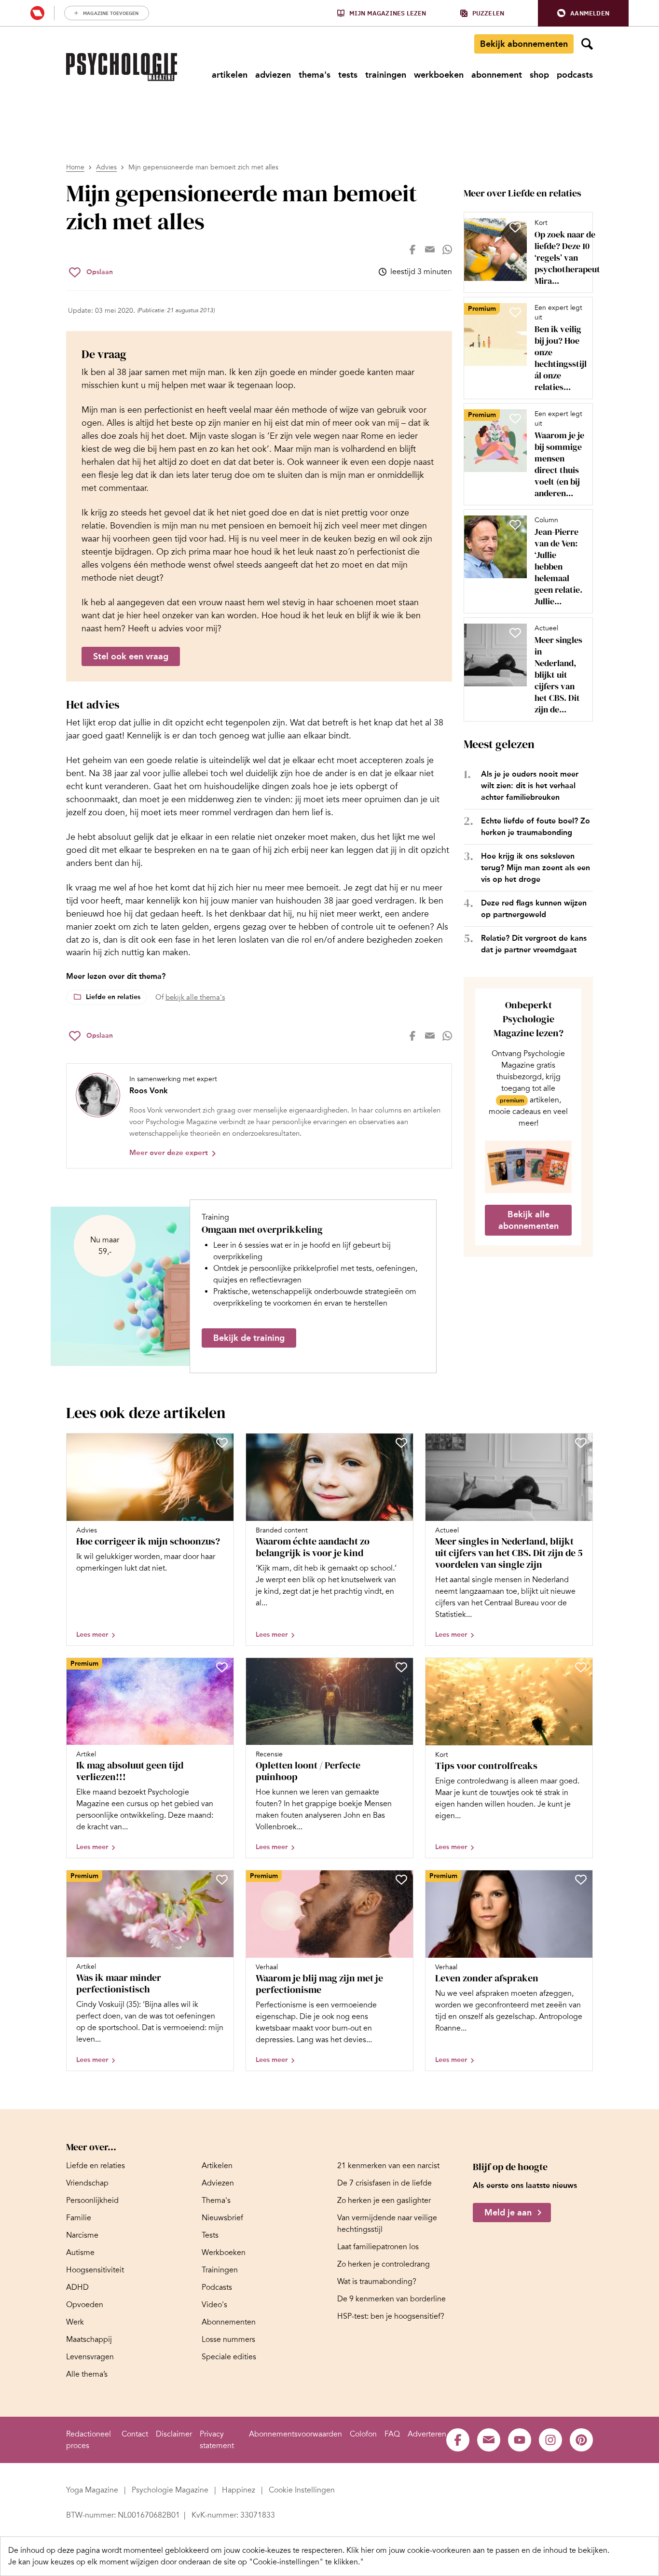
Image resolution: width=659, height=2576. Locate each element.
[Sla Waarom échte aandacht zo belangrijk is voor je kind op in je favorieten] (401, 1443)
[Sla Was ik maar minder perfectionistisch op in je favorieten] (222, 1880)
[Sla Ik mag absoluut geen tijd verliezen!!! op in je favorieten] (222, 1667)
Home (75, 167)
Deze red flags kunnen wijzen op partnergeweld (534, 909)
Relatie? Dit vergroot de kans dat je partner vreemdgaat (534, 944)
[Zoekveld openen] (587, 44)
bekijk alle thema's (195, 997)
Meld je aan (508, 2213)
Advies (106, 167)
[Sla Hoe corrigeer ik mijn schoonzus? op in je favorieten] (222, 1443)
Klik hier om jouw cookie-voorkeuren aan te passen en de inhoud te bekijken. (478, 2550)
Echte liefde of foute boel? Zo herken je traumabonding (535, 827)
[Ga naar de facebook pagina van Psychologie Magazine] (458, 2440)
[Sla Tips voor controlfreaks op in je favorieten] (581, 1667)
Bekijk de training (249, 1338)
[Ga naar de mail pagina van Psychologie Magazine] (489, 2440)
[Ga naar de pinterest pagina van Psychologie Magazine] (581, 2440)
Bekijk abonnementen (524, 44)
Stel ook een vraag (131, 656)
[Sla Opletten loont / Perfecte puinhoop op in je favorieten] (401, 1667)
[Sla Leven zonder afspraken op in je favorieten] (581, 1880)
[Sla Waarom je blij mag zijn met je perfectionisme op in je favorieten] (401, 1880)
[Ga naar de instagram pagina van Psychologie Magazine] (550, 2440)
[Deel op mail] (430, 250)
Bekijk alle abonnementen (529, 1220)
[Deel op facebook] (412, 250)
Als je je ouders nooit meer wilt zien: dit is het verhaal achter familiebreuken (530, 786)
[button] (583, 13)
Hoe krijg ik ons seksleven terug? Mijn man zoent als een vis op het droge (535, 868)
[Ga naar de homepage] (122, 67)
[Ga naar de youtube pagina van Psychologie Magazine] (520, 2440)
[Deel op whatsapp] (447, 250)
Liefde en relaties (113, 997)
